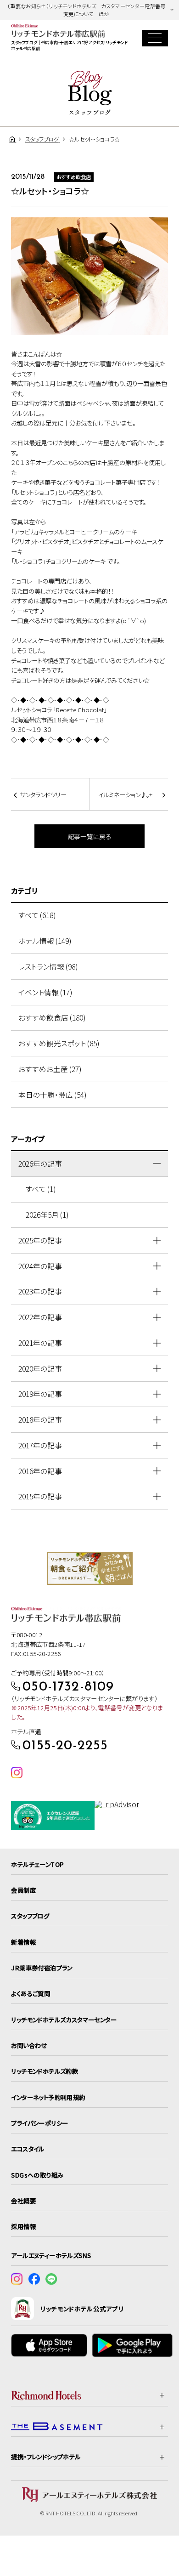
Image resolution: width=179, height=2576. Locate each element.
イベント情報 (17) (45, 992)
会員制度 (23, 1890)
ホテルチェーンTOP (37, 1864)
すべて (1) (41, 1189)
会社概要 (23, 2201)
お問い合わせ (29, 2045)
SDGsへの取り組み (37, 2175)
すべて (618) (37, 915)
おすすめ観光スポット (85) (59, 1043)
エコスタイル (28, 2149)
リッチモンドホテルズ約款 (45, 2071)
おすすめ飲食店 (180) (52, 1018)
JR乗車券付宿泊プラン (42, 1968)
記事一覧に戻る (90, 836)
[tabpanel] (90, 1568)
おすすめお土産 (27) (50, 1069)
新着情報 (23, 1942)
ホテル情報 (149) (45, 941)
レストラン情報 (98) (48, 967)
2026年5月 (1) (47, 1215)
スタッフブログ (30, 1916)
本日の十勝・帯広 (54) (52, 1095)
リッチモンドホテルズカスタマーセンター (64, 2020)
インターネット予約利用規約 (48, 2097)
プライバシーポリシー (39, 2123)
